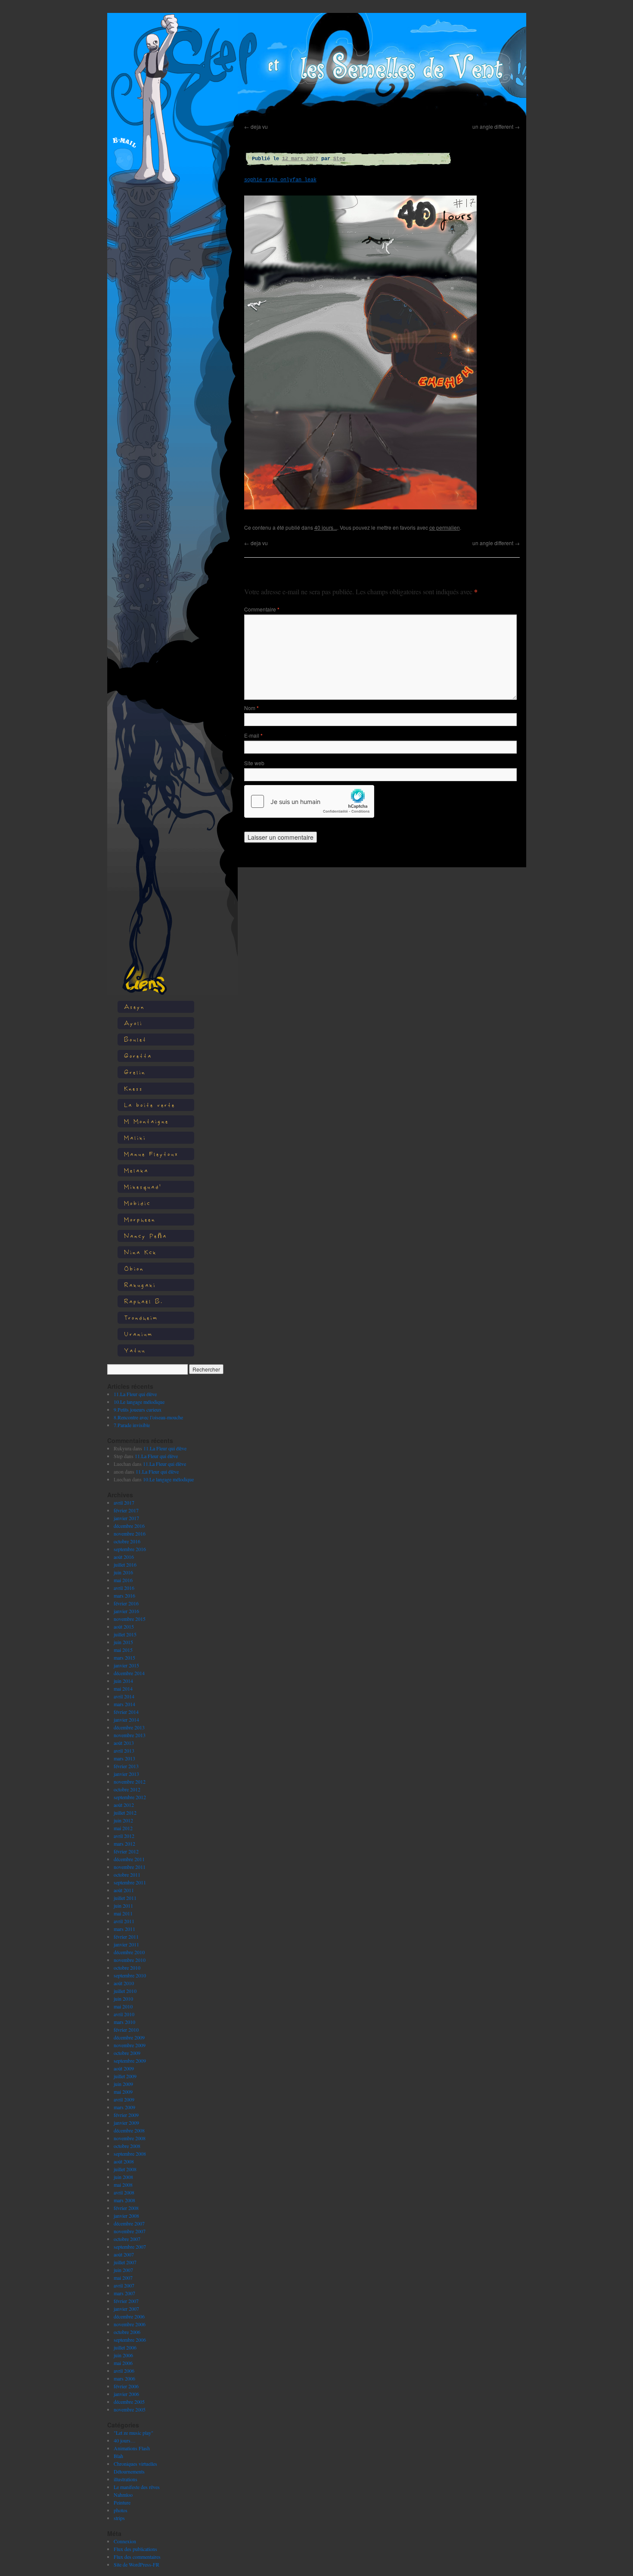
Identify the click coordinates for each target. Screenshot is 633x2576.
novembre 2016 (130, 1533)
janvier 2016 (126, 1611)
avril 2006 (124, 2371)
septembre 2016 (130, 1549)
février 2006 (126, 2386)
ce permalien (445, 527)
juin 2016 (123, 1572)
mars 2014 (124, 1704)
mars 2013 (124, 1758)
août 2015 (124, 1626)
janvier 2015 (126, 1665)
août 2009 (124, 2068)
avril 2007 (124, 2285)
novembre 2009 (130, 2045)
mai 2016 (123, 1580)
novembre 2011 (130, 1867)
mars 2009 (124, 2107)
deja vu (256, 126)
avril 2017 (124, 1502)
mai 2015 (123, 1650)
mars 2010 (124, 2022)
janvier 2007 (126, 2309)
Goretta (138, 1056)
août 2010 (124, 1983)
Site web (254, 763)
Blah (118, 2456)
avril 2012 (124, 1836)
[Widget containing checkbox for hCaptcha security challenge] (309, 801)
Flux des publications (135, 2549)
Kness (133, 1088)
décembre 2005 (129, 2402)
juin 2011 (123, 1906)
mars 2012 (124, 1844)
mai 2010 (123, 2006)
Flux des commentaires (137, 2557)
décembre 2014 (129, 1673)
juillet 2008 (125, 2169)
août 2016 (124, 1557)
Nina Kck (140, 1252)
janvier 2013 (126, 1774)
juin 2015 (123, 1642)
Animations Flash (132, 2448)
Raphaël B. (144, 1301)
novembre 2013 (130, 1735)
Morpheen (140, 1219)
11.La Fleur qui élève (135, 1394)
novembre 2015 (130, 1619)
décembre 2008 (129, 2130)
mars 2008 (124, 2200)
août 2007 (124, 2254)
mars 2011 (124, 1929)
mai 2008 (123, 2185)
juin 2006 (123, 2355)
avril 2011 (124, 1921)
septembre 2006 (130, 2340)
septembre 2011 (130, 1882)
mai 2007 (123, 2278)
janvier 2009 (126, 2123)
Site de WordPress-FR (137, 2564)
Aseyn (134, 1007)
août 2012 (124, 1805)
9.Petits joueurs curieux (138, 1409)
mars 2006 (124, 2378)
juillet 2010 (125, 1991)
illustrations (126, 2479)
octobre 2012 (127, 1789)
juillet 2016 (125, 1564)
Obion (134, 1268)
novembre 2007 (130, 2231)
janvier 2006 (126, 2394)
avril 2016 (124, 1588)
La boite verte (150, 1105)
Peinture (122, 2502)
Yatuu (135, 1350)
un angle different (496, 126)
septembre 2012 (130, 1797)
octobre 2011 (127, 1875)
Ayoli (133, 1023)
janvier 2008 (126, 2216)
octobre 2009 (127, 2053)
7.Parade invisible (132, 1425)
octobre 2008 (127, 2146)
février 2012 (126, 1851)
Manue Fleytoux (151, 1154)
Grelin (135, 1072)
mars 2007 (124, 2293)
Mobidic (137, 1203)
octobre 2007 (127, 2239)
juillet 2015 (125, 1634)
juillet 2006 (125, 2347)
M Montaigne (146, 1121)
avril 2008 (124, 2192)
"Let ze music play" (133, 2433)
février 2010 (126, 2030)
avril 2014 (124, 1696)
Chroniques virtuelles (135, 2464)
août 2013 (124, 1743)
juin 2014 (123, 1681)
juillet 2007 (125, 2262)
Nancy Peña (146, 1236)
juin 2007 (123, 2270)
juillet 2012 (125, 1813)
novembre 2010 (130, 1960)
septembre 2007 (130, 2247)
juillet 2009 (125, 2076)
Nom (251, 708)
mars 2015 (124, 1657)
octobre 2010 (127, 1968)
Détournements (129, 2471)
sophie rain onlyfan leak (280, 180)
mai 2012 (123, 1828)
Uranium (138, 1334)
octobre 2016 (127, 1541)
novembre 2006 (130, 2324)
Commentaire (262, 609)
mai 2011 (123, 1913)
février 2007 (126, 2301)
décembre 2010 (129, 1952)
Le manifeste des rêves (137, 2487)
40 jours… (125, 2440)
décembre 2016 (129, 1526)
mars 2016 (124, 1595)
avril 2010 (124, 2014)
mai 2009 (123, 2092)
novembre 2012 (130, 1781)
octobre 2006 (127, 2332)
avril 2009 (124, 2099)
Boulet (135, 1039)
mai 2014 (123, 1688)
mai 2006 (123, 2363)
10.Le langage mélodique (139, 1402)
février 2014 (126, 1712)
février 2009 (126, 2115)
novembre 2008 (130, 2138)
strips (119, 2518)
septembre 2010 (130, 1975)
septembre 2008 (130, 2154)
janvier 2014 (126, 1719)
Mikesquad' (143, 1187)
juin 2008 (123, 2177)
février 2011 (126, 1937)
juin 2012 (123, 1820)
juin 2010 (123, 1999)
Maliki (135, 1137)
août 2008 (124, 2161)
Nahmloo (123, 2495)
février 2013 (126, 1766)
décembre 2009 (129, 2037)
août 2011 (124, 1890)
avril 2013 (124, 1750)
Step (339, 159)
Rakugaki (140, 1285)
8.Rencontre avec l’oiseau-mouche (148, 1417)
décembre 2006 (129, 2316)
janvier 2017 (126, 1518)
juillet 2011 (125, 1898)
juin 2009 (123, 2084)
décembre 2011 (129, 1859)
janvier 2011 (126, 1944)
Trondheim (141, 1317)
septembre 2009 (130, 2061)
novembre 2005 (130, 2409)
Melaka (136, 1170)
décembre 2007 (129, 2223)
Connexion (125, 2541)
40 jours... (326, 527)
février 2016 (126, 1603)
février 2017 (126, 1510)
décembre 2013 (129, 1727)
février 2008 (126, 2208)
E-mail (253, 735)
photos (121, 2510)
